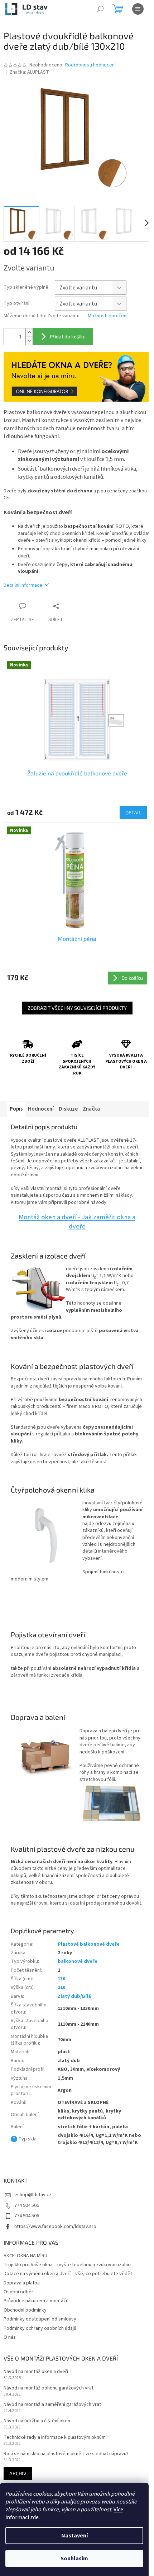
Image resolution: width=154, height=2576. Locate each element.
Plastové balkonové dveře (89, 1944)
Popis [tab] (16, 1109)
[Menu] (138, 9)
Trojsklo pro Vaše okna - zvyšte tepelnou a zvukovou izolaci (68, 2265)
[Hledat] (100, 9)
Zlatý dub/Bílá (74, 1996)
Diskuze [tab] (68, 1109)
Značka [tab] (91, 1109)
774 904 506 (27, 2205)
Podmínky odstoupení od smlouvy (40, 2319)
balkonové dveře (78, 1961)
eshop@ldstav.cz (33, 2195)
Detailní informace (23, 585)
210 (61, 1987)
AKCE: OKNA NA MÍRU (25, 2256)
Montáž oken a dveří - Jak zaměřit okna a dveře (77, 1222)
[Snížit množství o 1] (29, 341)
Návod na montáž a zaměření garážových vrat (52, 2405)
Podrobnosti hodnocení (90, 65)
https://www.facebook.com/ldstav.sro (55, 2227)
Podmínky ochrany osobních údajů (40, 2328)
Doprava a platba (22, 2283)
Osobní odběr (18, 2292)
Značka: (29, 72)
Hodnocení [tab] (41, 1109)
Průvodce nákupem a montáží (35, 2301)
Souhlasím (74, 2558)
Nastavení (74, 2536)
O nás (10, 2337)
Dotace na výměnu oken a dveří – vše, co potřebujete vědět (68, 2274)
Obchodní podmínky (25, 2310)
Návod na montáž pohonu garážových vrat (49, 2388)
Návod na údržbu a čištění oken (37, 2421)
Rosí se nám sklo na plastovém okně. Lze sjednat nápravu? (66, 2454)
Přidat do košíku (68, 336)
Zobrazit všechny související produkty (77, 1008)
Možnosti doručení (108, 316)
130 (61, 1979)
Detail (133, 812)
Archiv (18, 2473)
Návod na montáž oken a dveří (36, 2372)
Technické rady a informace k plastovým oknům (55, 2438)
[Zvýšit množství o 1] (29, 332)
